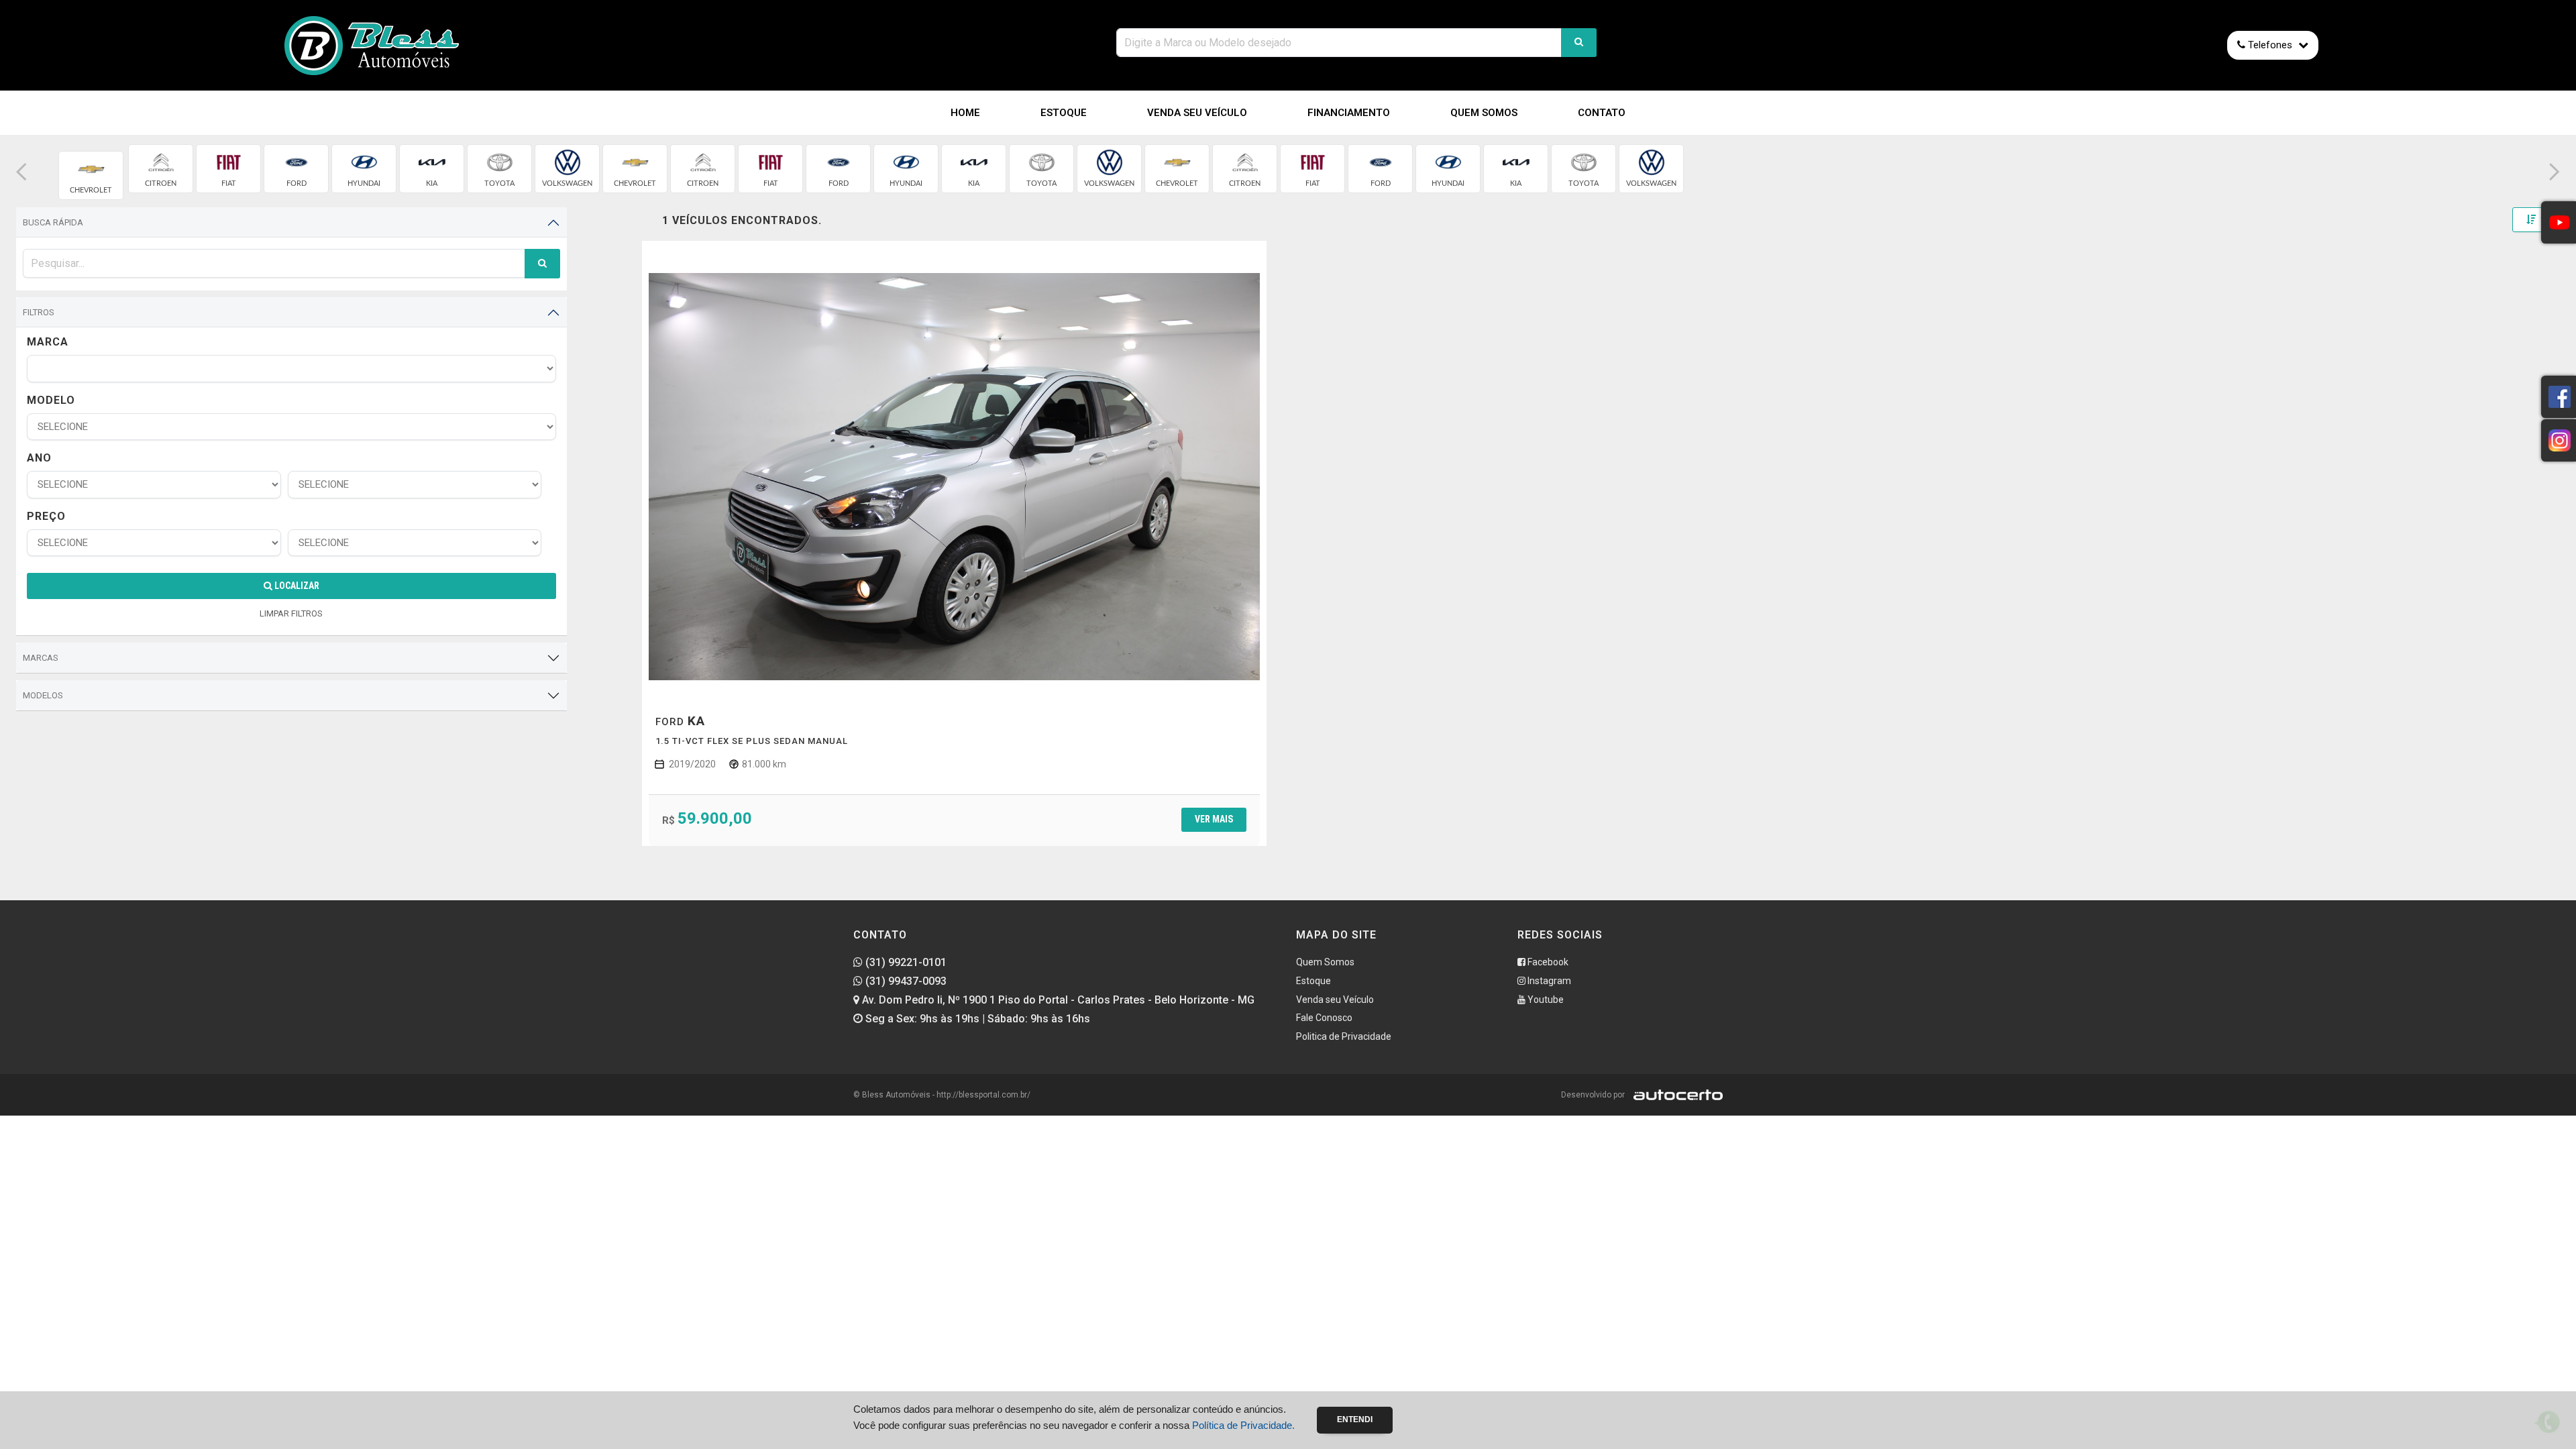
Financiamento (1349, 113)
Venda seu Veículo (1197, 113)
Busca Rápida (53, 222)
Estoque (1064, 113)
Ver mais (1214, 819)
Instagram (1548, 981)
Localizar (296, 586)
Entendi (1355, 1419)
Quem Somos (1484, 113)
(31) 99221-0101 (905, 962)
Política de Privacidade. (1243, 1425)
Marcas (41, 658)
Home (965, 113)
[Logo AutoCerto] (1675, 1095)
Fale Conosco (1324, 1018)
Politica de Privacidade (1344, 1036)
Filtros (39, 312)
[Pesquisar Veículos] (1579, 43)
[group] (91, 175)
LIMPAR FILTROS (291, 613)
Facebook (1547, 962)
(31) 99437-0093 (905, 981)
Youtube (1545, 1000)
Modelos (43, 695)
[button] (21, 172)
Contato (1602, 113)
